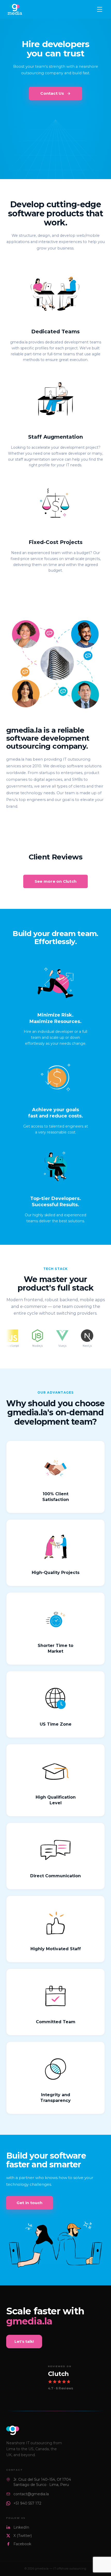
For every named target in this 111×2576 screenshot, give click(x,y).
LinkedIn (21, 2527)
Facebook (22, 2544)
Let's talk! (24, 2342)
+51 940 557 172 (27, 2503)
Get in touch (30, 2203)
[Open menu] (100, 9)
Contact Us (52, 93)
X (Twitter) (23, 2536)
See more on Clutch (55, 881)
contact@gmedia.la (31, 2494)
